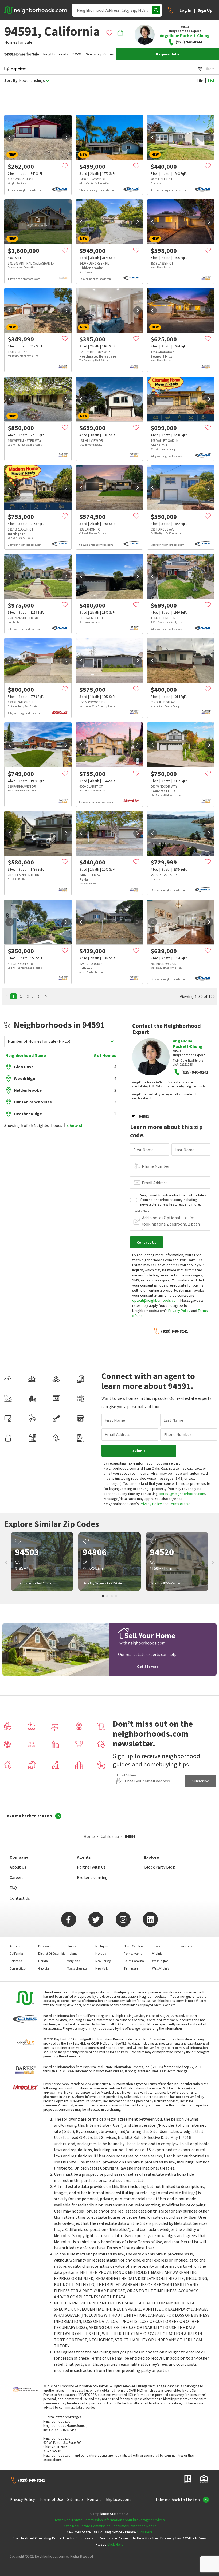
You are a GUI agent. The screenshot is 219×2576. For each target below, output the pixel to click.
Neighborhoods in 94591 (62, 54)
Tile (200, 80)
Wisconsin (188, 1946)
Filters (210, 69)
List (211, 80)
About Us (18, 1867)
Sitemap (75, 2499)
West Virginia (161, 1968)
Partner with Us (91, 1867)
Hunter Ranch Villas (33, 1102)
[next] (66, 138)
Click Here (145, 2532)
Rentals (94, 2499)
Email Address (155, 1183)
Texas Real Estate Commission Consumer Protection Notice (109, 2526)
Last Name (185, 1150)
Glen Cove (24, 1067)
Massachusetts (77, 1968)
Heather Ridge (28, 1114)
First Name (143, 1150)
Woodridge (25, 1078)
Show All (75, 1126)
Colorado (16, 1961)
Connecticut (18, 1968)
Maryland (73, 1961)
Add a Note (142, 1211)
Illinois (71, 1946)
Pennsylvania (133, 1953)
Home (89, 1836)
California (110, 1836)
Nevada (101, 1953)
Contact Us (20, 1898)
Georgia (44, 1968)
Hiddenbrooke (28, 1090)
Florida (43, 1961)
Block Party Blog (160, 1867)
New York (101, 1968)
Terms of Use (180, 1504)
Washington (160, 1961)
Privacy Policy (179, 1311)
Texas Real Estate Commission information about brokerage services (110, 2520)
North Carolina (134, 1946)
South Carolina (134, 1961)
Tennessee (131, 1968)
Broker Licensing (92, 1877)
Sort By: (11, 81)
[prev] (10, 138)
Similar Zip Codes (100, 54)
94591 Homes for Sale (22, 54)
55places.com (118, 2499)
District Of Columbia (52, 1953)
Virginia (157, 1953)
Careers (17, 1877)
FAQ (13, 1888)
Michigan (102, 1946)
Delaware (45, 1946)
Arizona (15, 1946)
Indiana (72, 1953)
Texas (156, 1946)
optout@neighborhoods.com (155, 1300)
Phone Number (156, 1166)
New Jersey (103, 1961)
